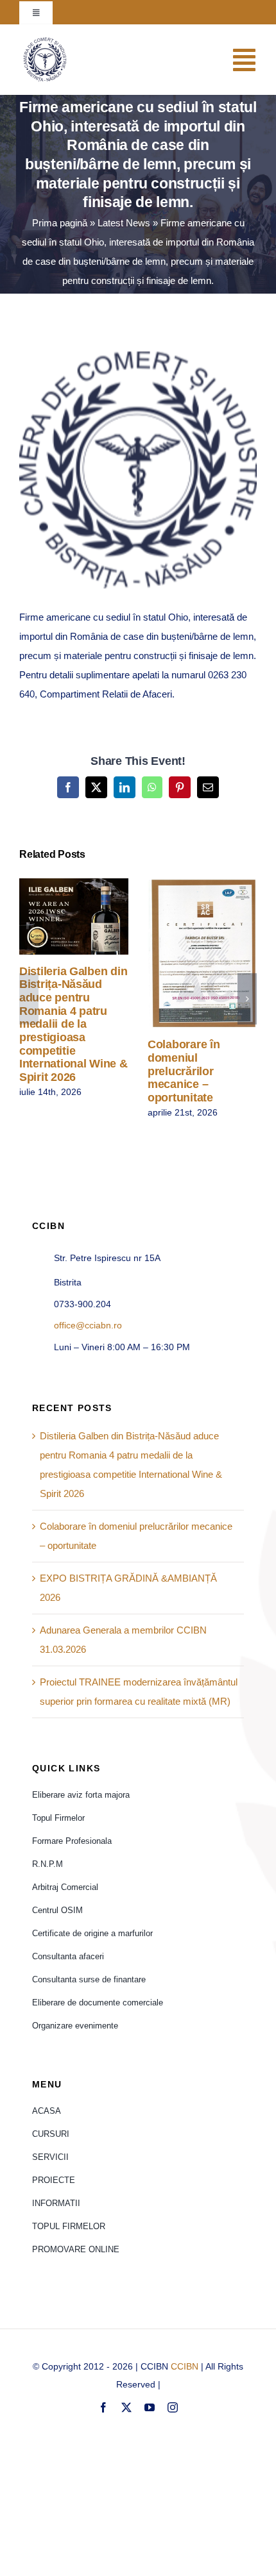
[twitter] (126, 2407)
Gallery (93, 916)
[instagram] (173, 2407)
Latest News (124, 223)
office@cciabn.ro (88, 1325)
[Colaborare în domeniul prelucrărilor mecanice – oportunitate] (202, 953)
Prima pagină (60, 223)
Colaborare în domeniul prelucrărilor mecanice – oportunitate (184, 954)
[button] (29, 999)
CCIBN (185, 2366)
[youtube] (150, 2407)
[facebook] (103, 2407)
